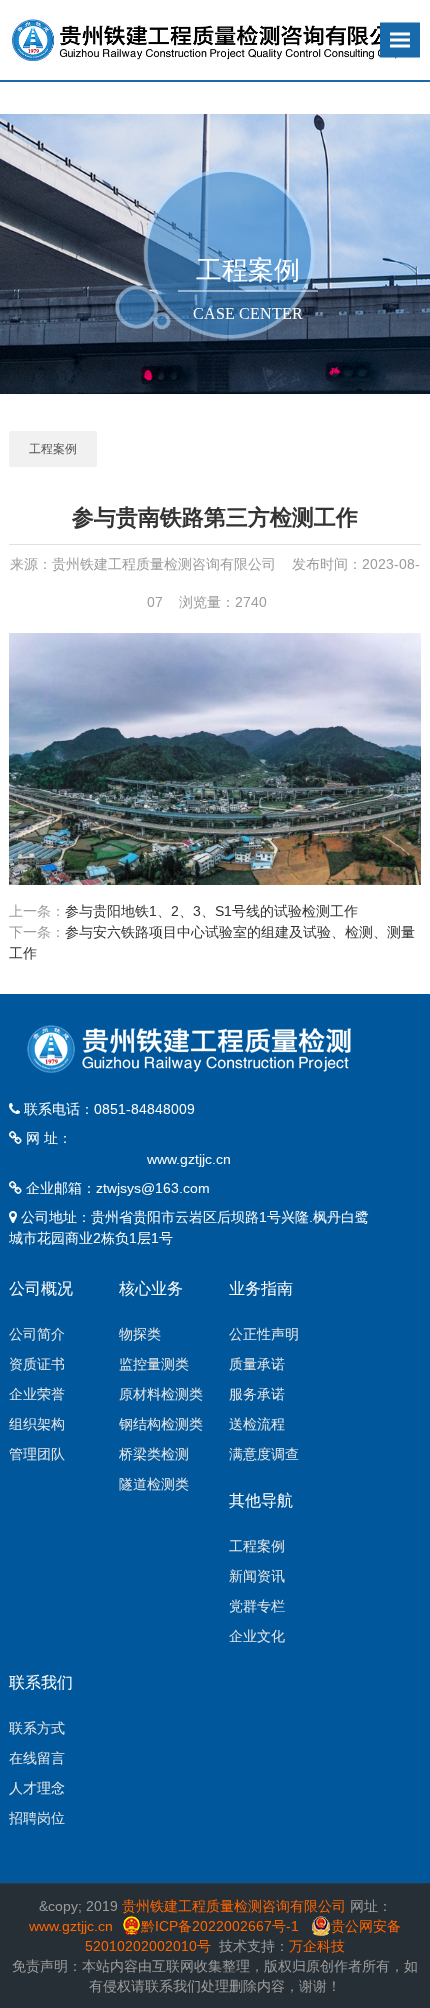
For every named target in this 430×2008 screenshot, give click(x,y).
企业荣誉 (37, 1394)
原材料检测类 (161, 1394)
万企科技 (317, 1946)
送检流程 (257, 1424)
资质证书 (37, 1364)
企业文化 (257, 1636)
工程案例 (53, 449)
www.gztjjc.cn (189, 1159)
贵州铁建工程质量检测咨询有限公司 (234, 1906)
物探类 (140, 1334)
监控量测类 (154, 1364)
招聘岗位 (37, 1818)
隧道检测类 (154, 1484)
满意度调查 (264, 1454)
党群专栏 (257, 1606)
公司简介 (37, 1334)
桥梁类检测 (154, 1454)
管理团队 (37, 1454)
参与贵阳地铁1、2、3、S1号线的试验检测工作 (211, 911)
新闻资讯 (257, 1576)
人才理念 (37, 1788)
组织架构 (37, 1424)
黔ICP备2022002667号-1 (222, 1926)
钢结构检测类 (161, 1424)
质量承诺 (257, 1364)
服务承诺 (257, 1394)
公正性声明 (264, 1334)
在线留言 (37, 1758)
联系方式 (37, 1728)
